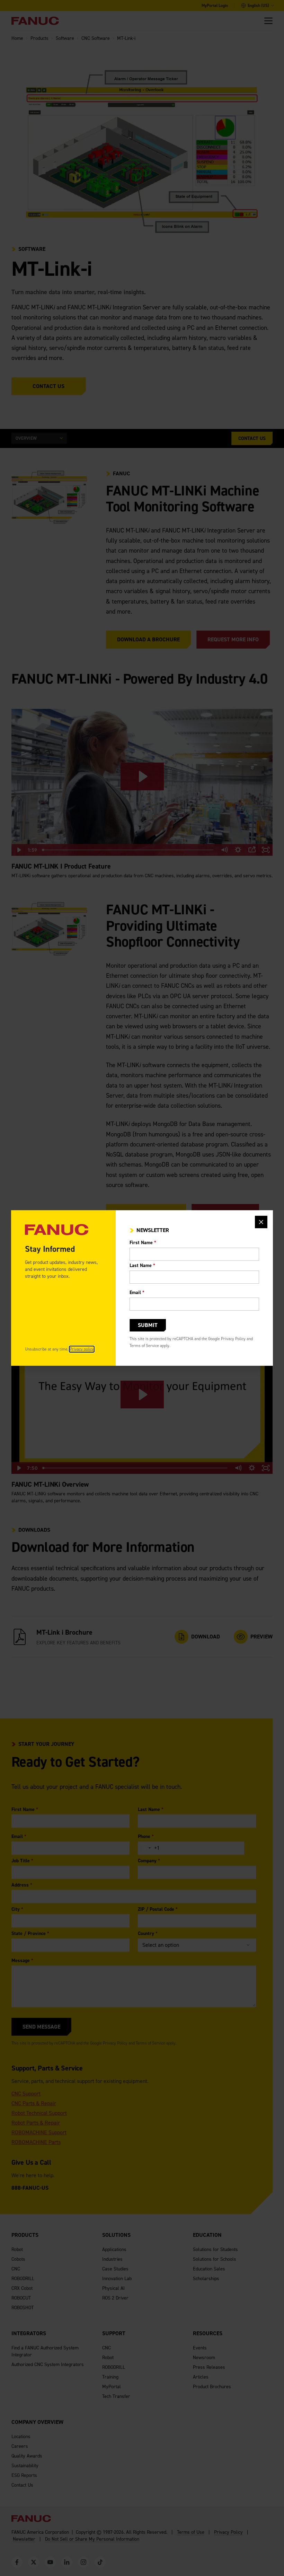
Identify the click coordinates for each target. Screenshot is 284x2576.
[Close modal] (261, 1222)
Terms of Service (144, 1346)
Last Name (142, 1265)
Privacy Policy (233, 1339)
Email (137, 1293)
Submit (148, 1325)
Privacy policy (82, 1349)
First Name (143, 1243)
